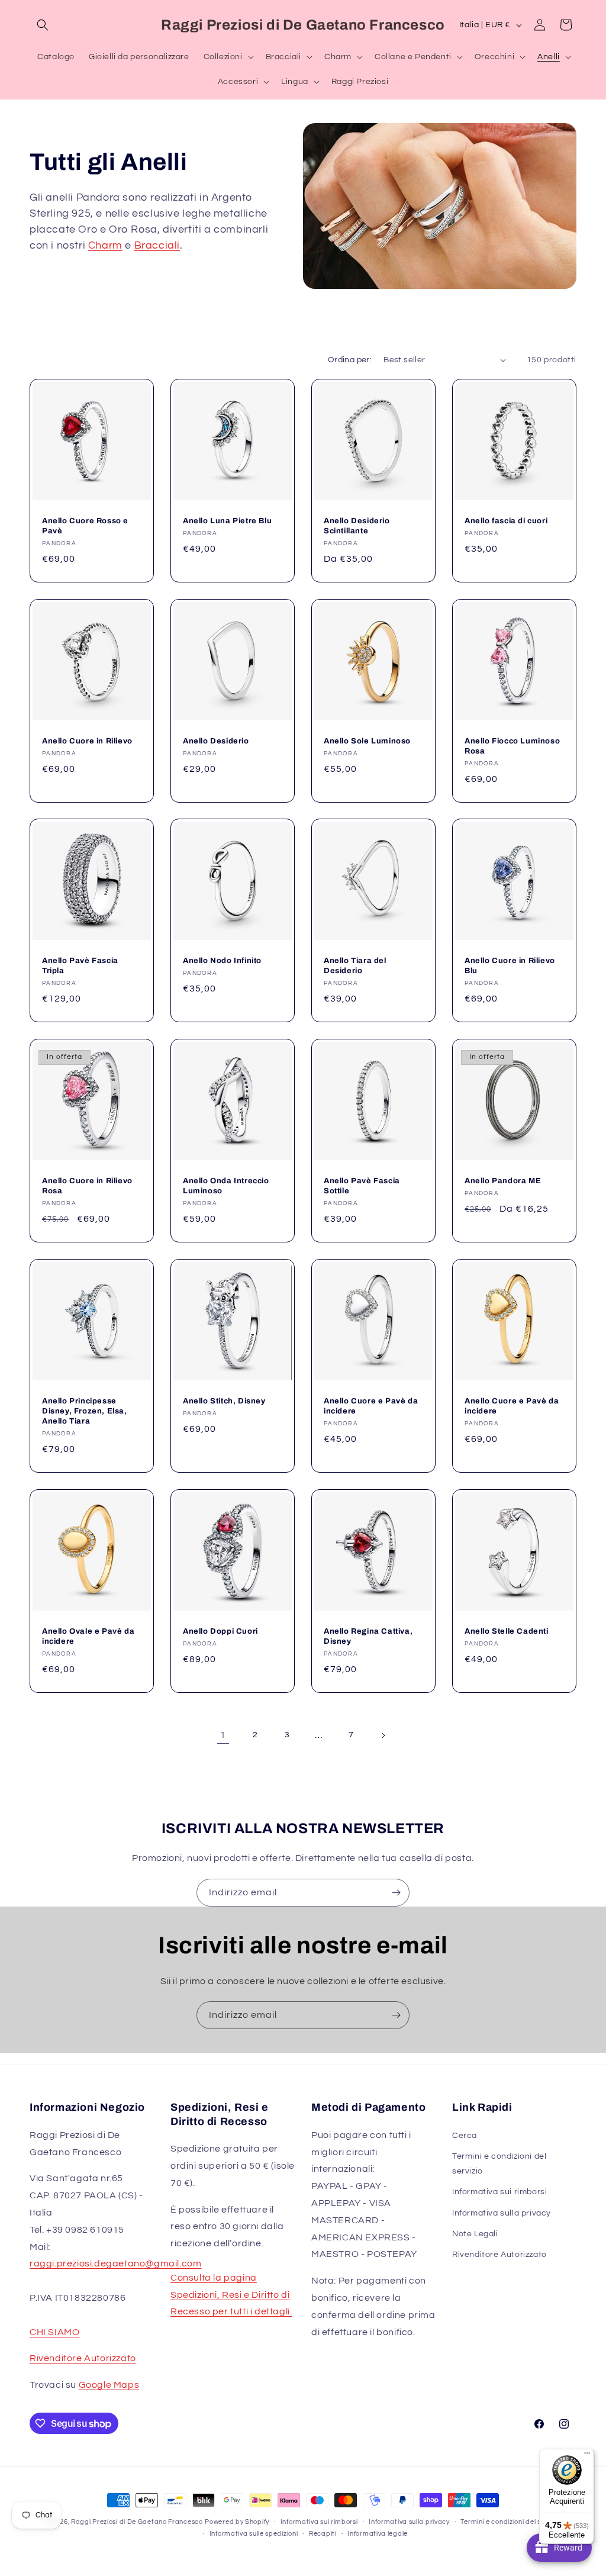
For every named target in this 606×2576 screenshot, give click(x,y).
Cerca (465, 2136)
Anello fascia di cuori (506, 521)
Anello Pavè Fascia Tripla (80, 966)
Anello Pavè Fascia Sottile (362, 1186)
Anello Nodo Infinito (222, 961)
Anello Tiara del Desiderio (355, 966)
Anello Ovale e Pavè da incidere (88, 1636)
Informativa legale (378, 2534)
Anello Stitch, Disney (224, 1401)
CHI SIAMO (54, 2332)
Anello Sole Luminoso (367, 741)
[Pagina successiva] (383, 1735)
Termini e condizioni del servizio (499, 2164)
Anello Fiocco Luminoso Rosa (512, 746)
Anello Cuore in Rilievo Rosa (87, 1186)
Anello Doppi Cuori (220, 1631)
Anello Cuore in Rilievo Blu (510, 966)
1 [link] (223, 1735)
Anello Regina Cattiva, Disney (368, 1636)
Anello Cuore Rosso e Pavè (85, 526)
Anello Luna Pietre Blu (227, 521)
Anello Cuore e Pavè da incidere (371, 1406)
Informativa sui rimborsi (499, 2192)
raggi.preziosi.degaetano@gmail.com (115, 2263)
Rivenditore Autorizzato (83, 2358)
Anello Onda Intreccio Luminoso (226, 1186)
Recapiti (323, 2534)
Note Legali (475, 2234)
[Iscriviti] (396, 1893)
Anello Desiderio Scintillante (357, 526)
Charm (105, 245)
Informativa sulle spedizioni (254, 2534)
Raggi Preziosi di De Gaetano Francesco (137, 2522)
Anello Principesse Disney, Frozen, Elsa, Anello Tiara (85, 1411)
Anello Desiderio (216, 741)
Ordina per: (350, 360)
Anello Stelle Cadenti (507, 1631)
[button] (43, 25)
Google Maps (109, 2385)
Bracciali (157, 245)
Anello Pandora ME (503, 1181)
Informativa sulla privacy (502, 2213)
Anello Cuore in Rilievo (87, 741)
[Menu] (587, 2456)
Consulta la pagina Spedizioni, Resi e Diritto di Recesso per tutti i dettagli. (231, 2295)
